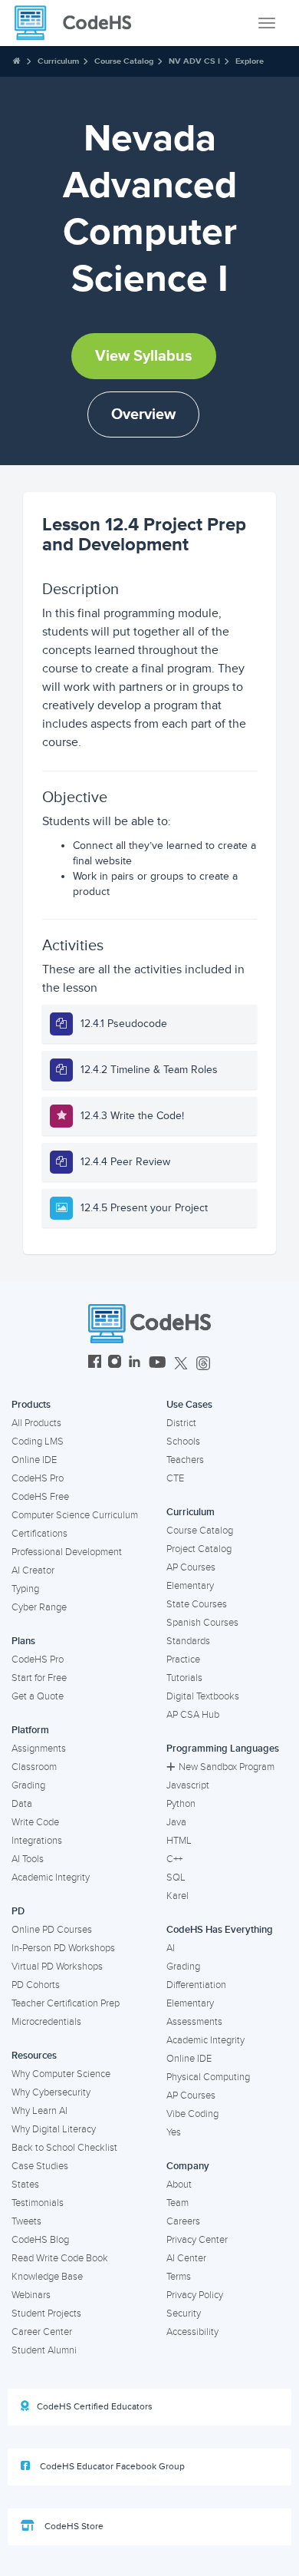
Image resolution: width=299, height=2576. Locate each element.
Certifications (39, 1534)
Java (176, 1822)
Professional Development (67, 1552)
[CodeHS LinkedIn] (135, 1364)
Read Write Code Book (60, 2258)
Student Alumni (44, 2350)
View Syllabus (144, 356)
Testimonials (38, 2203)
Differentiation (196, 1985)
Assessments (194, 2022)
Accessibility (192, 2332)
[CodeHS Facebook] (95, 1364)
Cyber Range (39, 1607)
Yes (174, 2132)
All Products (36, 1423)
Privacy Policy (195, 2295)
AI (171, 1948)
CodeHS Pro (38, 1478)
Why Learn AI (39, 2111)
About (179, 2185)
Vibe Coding (192, 2114)
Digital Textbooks (203, 1696)
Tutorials (184, 1678)
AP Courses (191, 1567)
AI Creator (33, 1570)
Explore (250, 61)
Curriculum (58, 61)
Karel (177, 1896)
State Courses (197, 1604)
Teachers (185, 1460)
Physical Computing (208, 2077)
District (181, 1423)
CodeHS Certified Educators (95, 2407)
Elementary (190, 1586)
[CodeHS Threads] (203, 1364)
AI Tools (28, 1859)
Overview (143, 414)
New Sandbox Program (227, 1767)
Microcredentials (46, 2022)
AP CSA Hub (193, 1715)
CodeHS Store (73, 2526)
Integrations (37, 1841)
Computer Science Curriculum (75, 1515)
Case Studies (40, 2166)
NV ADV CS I (194, 61)
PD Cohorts (36, 1985)
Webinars (31, 2295)
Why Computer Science (61, 2074)
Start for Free (39, 1678)
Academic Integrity (51, 1878)
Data (22, 1804)
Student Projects (46, 2313)
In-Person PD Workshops (63, 1948)
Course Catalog (124, 61)
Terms (179, 2277)
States (25, 2185)
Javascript (188, 1785)
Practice (183, 1660)
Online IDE (34, 1460)
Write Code (35, 1822)
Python (181, 1804)
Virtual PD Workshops (57, 1967)
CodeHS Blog (40, 2240)
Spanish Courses (202, 1623)
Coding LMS (38, 1442)
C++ (174, 1859)
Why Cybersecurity (51, 2092)
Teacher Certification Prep (66, 2003)
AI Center (186, 2258)
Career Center (42, 2332)
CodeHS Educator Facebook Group (111, 2467)
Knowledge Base (47, 2277)
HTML (179, 1841)
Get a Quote (38, 1696)
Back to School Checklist (64, 2148)
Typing (25, 1589)
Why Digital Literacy (54, 2129)
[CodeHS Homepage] (79, 23)
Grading (28, 1785)
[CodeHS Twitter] (181, 1364)
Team (177, 2203)
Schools (183, 1442)
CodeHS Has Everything (220, 1930)
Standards (188, 1641)
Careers (183, 2221)
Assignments (39, 1749)
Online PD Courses (52, 1930)
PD (18, 1911)
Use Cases (189, 1405)
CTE (175, 1478)
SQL (176, 1878)
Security (184, 2313)
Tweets (26, 2221)
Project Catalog (199, 1549)
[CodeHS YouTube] (158, 1364)
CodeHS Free (40, 1497)
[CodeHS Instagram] (115, 1364)
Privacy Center (197, 2240)
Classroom (34, 1767)
